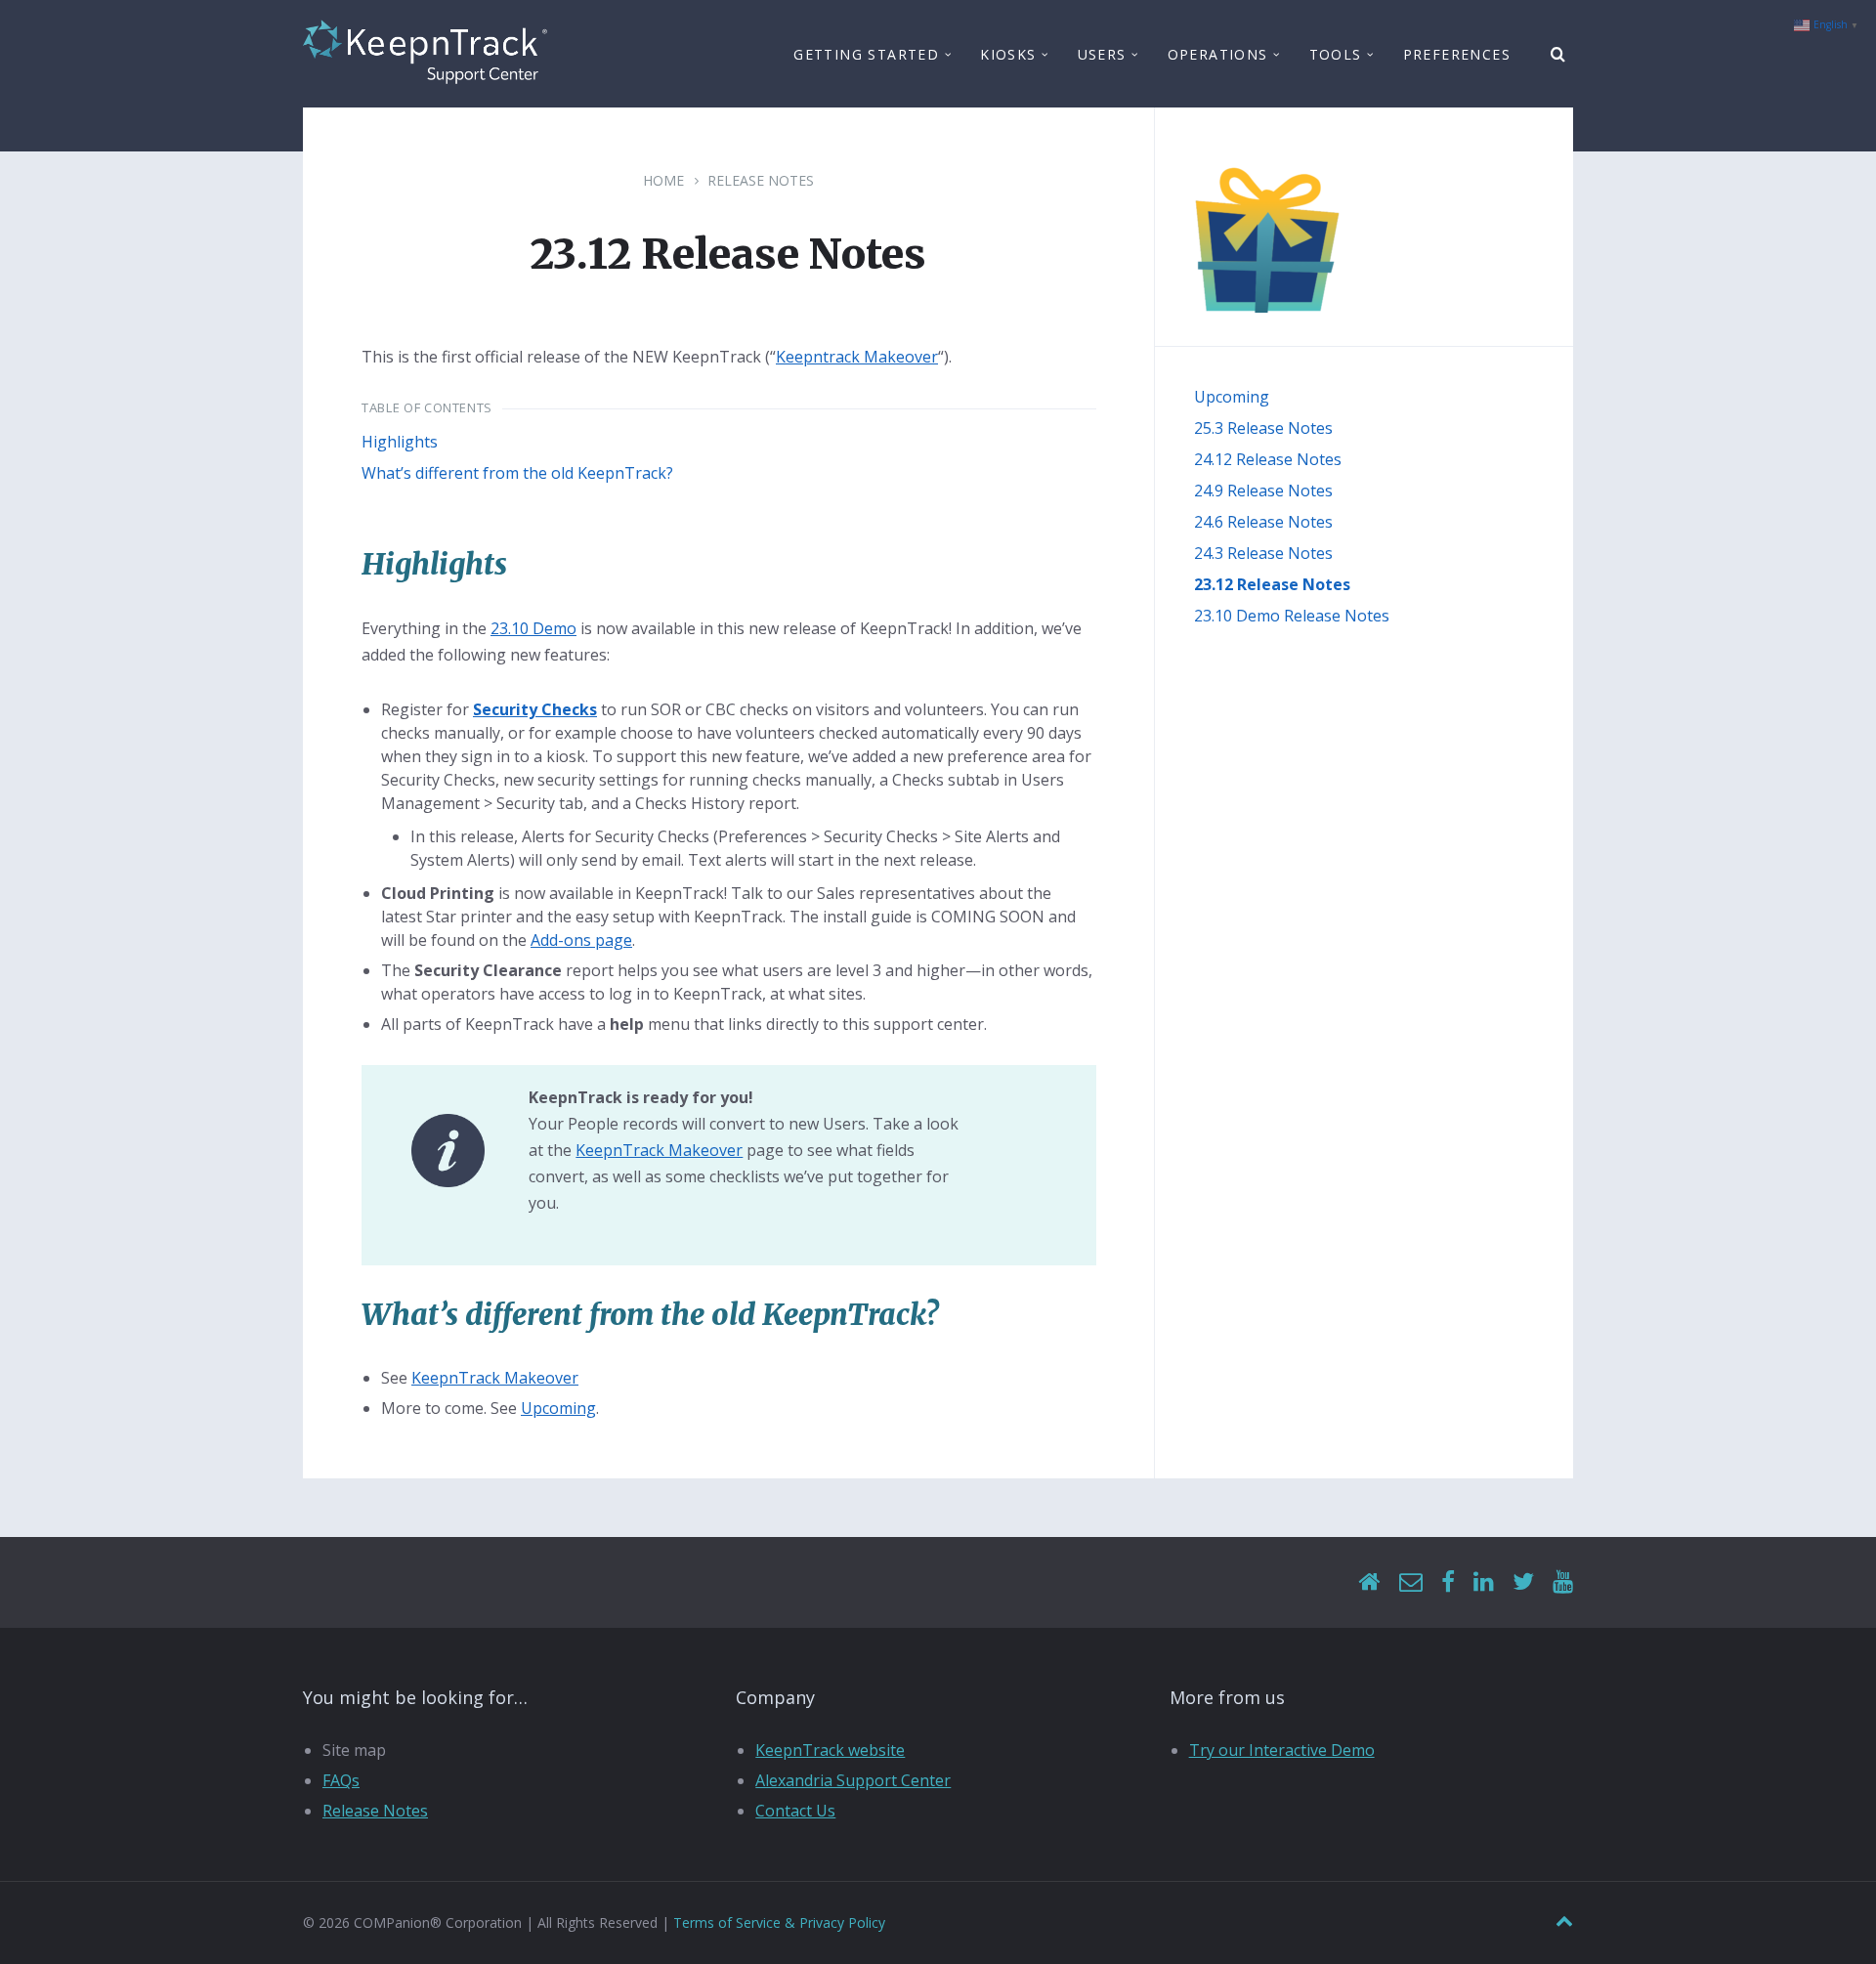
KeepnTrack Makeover (659, 1150)
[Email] (1411, 1582)
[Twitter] (1523, 1582)
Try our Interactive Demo (1282, 1750)
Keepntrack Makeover (857, 357)
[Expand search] (1558, 55)
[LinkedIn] (1484, 1582)
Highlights (400, 442)
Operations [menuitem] (1218, 54)
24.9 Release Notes (1263, 491)
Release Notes (761, 180)
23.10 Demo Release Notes (1292, 616)
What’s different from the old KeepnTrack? (517, 473)
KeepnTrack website (830, 1750)
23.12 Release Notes (1272, 584)
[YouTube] (1563, 1582)
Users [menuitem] (1102, 54)
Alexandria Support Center (853, 1780)
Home (663, 180)
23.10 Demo (533, 628)
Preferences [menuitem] (1457, 54)
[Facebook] (1448, 1582)
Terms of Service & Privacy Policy (779, 1922)
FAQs (341, 1780)
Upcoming (558, 1408)
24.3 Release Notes (1263, 553)
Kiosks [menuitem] (1008, 54)
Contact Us (795, 1811)
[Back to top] (1564, 1921)
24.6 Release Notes (1263, 522)
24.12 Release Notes (1268, 459)
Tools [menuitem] (1336, 54)
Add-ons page (581, 940)
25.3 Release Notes (1263, 428)
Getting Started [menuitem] (866, 54)
